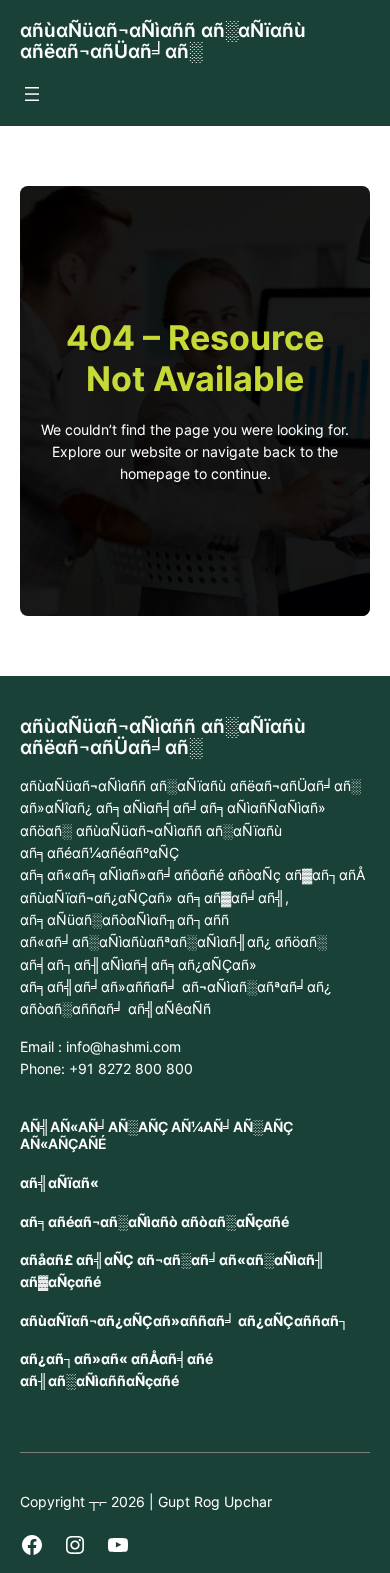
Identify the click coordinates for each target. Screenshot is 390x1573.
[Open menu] (32, 94)
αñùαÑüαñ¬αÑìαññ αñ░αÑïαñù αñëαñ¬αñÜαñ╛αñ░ (163, 41)
